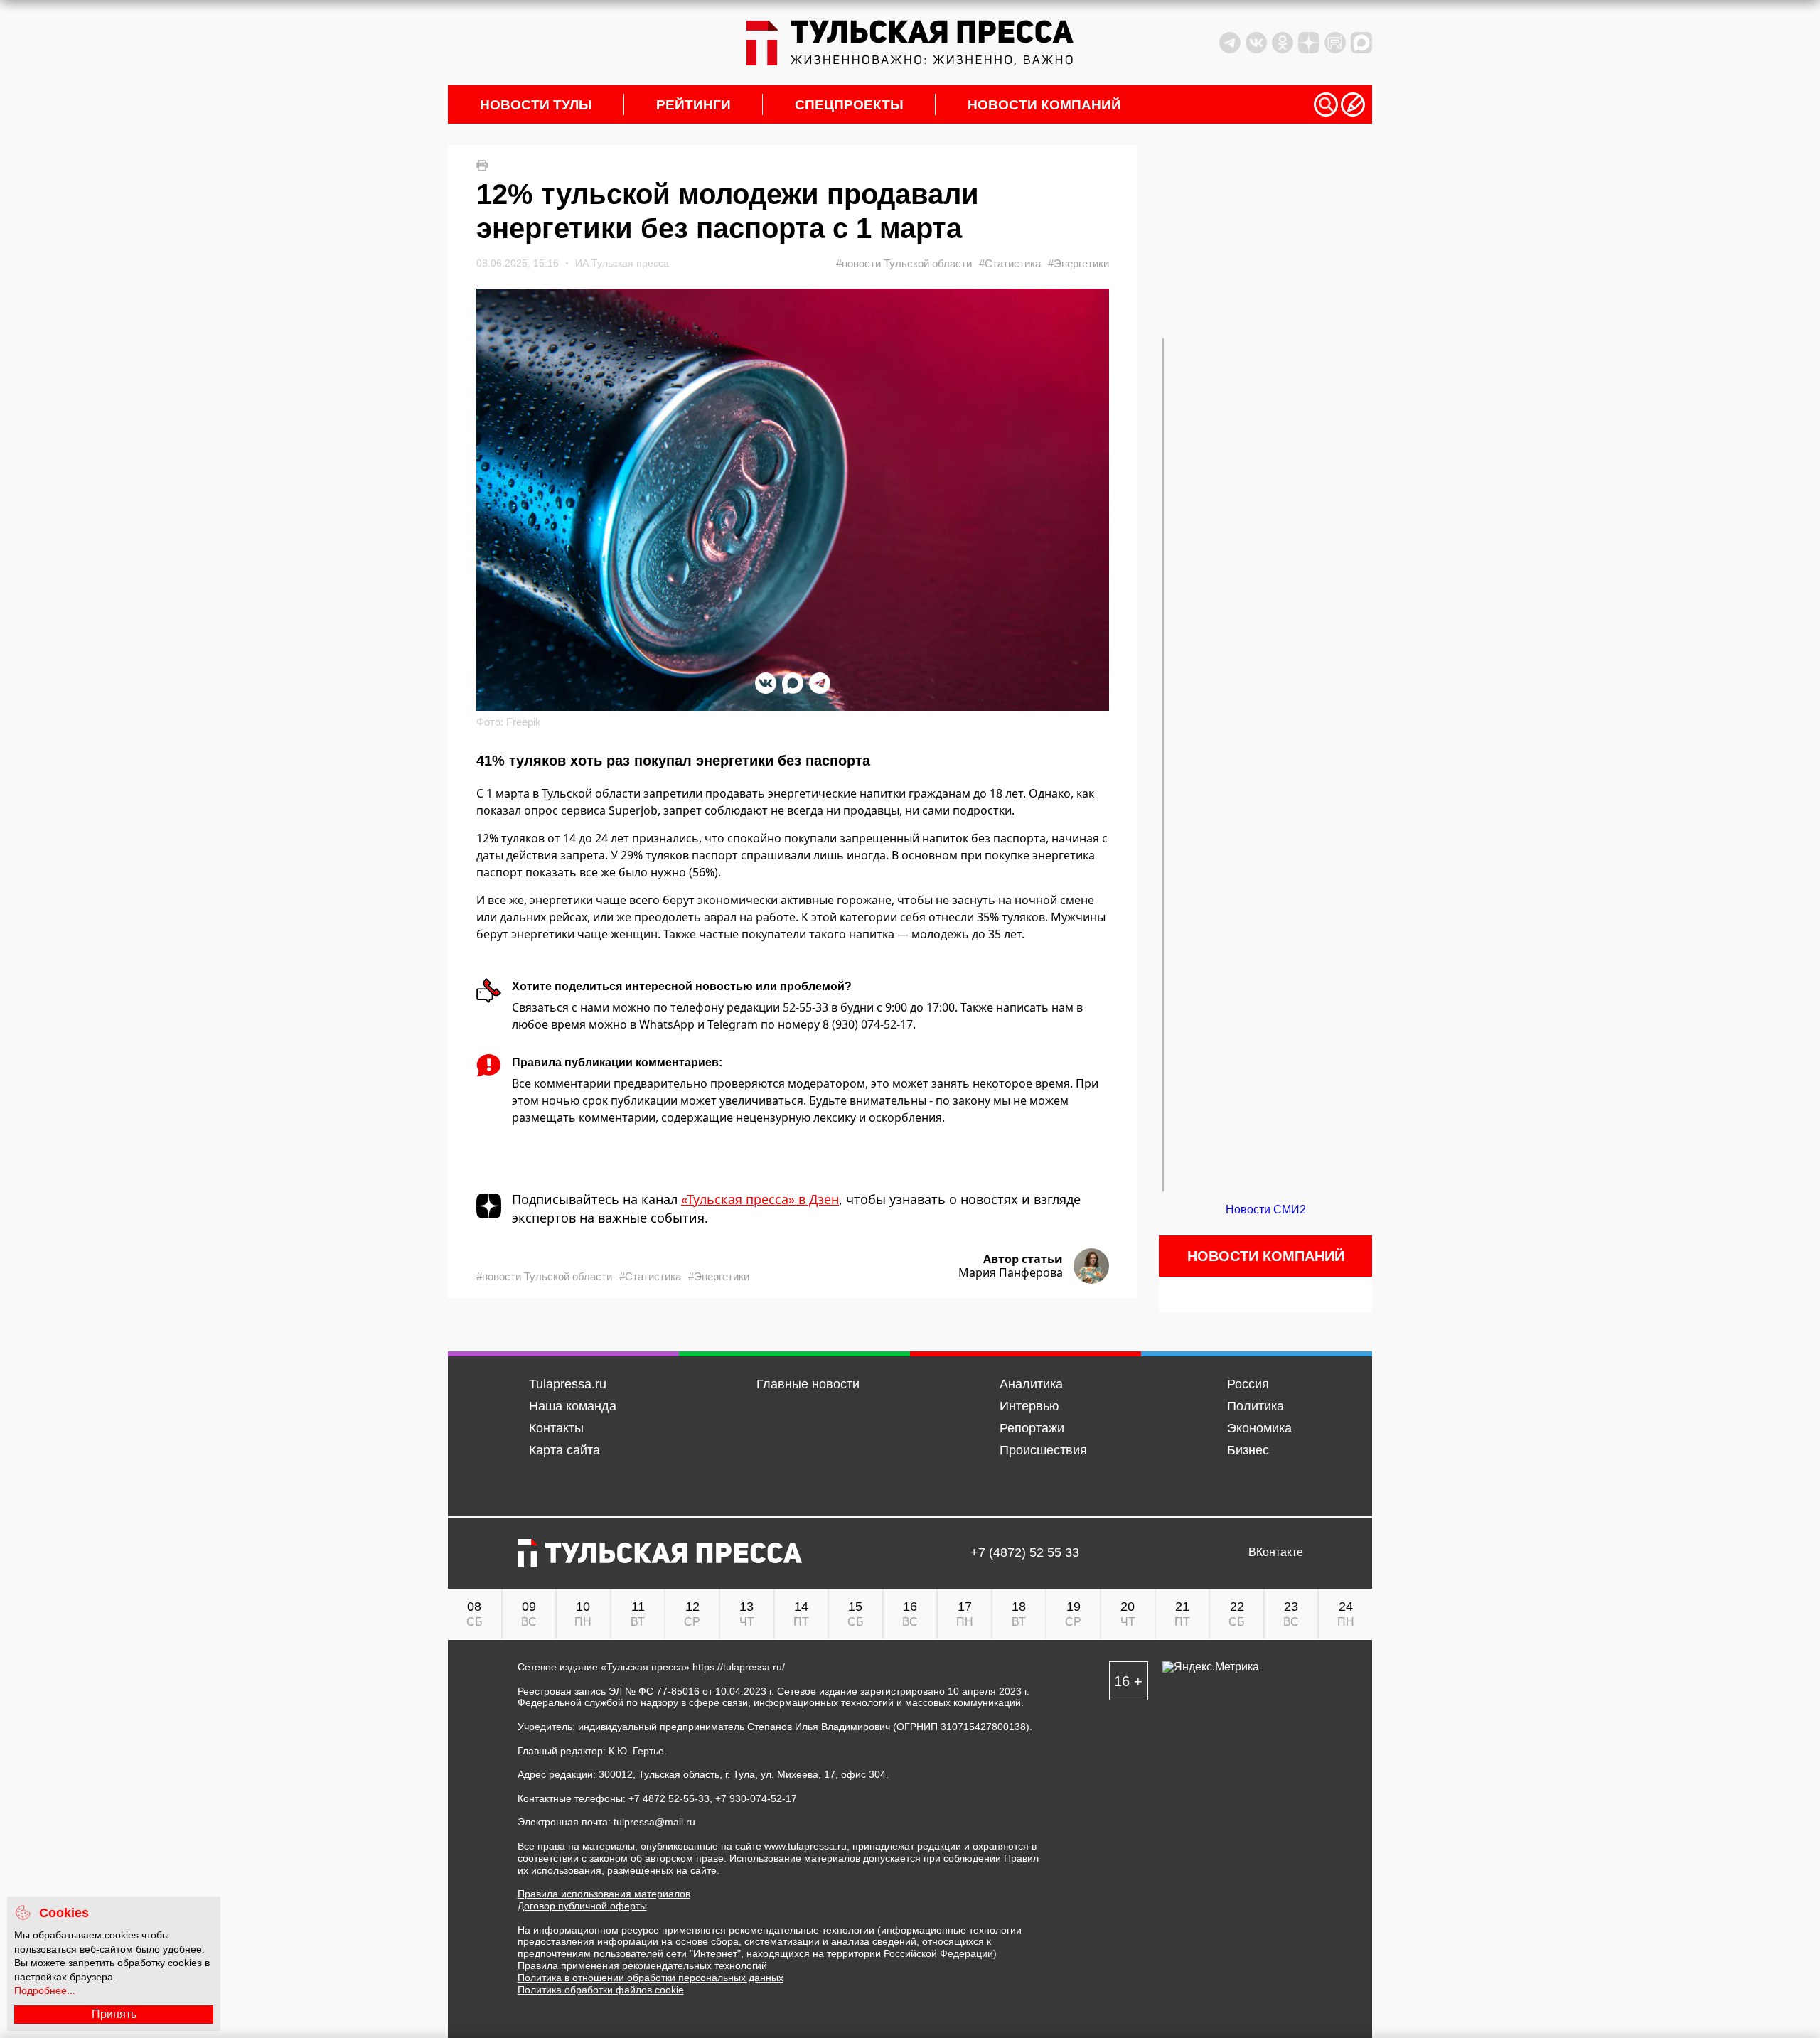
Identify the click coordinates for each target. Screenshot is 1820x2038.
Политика (1256, 1406)
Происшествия (1043, 1450)
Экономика (1259, 1428)
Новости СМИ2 (1266, 1210)
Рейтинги (694, 105)
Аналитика (1031, 1384)
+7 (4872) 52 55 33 (1025, 1553)
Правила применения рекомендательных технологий (642, 1965)
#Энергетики (1078, 263)
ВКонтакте (1276, 1552)
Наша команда (573, 1406)
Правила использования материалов (604, 1894)
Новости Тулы (536, 105)
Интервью (1029, 1406)
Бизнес (1248, 1450)
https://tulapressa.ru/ (739, 1667)
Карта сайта (564, 1450)
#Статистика (1010, 263)
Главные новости (808, 1384)
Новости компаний (1044, 105)
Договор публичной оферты (582, 1906)
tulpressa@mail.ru (654, 1822)
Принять (114, 2014)
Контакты (556, 1428)
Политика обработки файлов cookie (601, 1990)
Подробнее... (45, 1990)
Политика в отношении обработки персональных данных (651, 1978)
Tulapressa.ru (568, 1384)
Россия (1248, 1384)
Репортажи (1032, 1428)
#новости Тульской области (904, 263)
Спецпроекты (849, 105)
